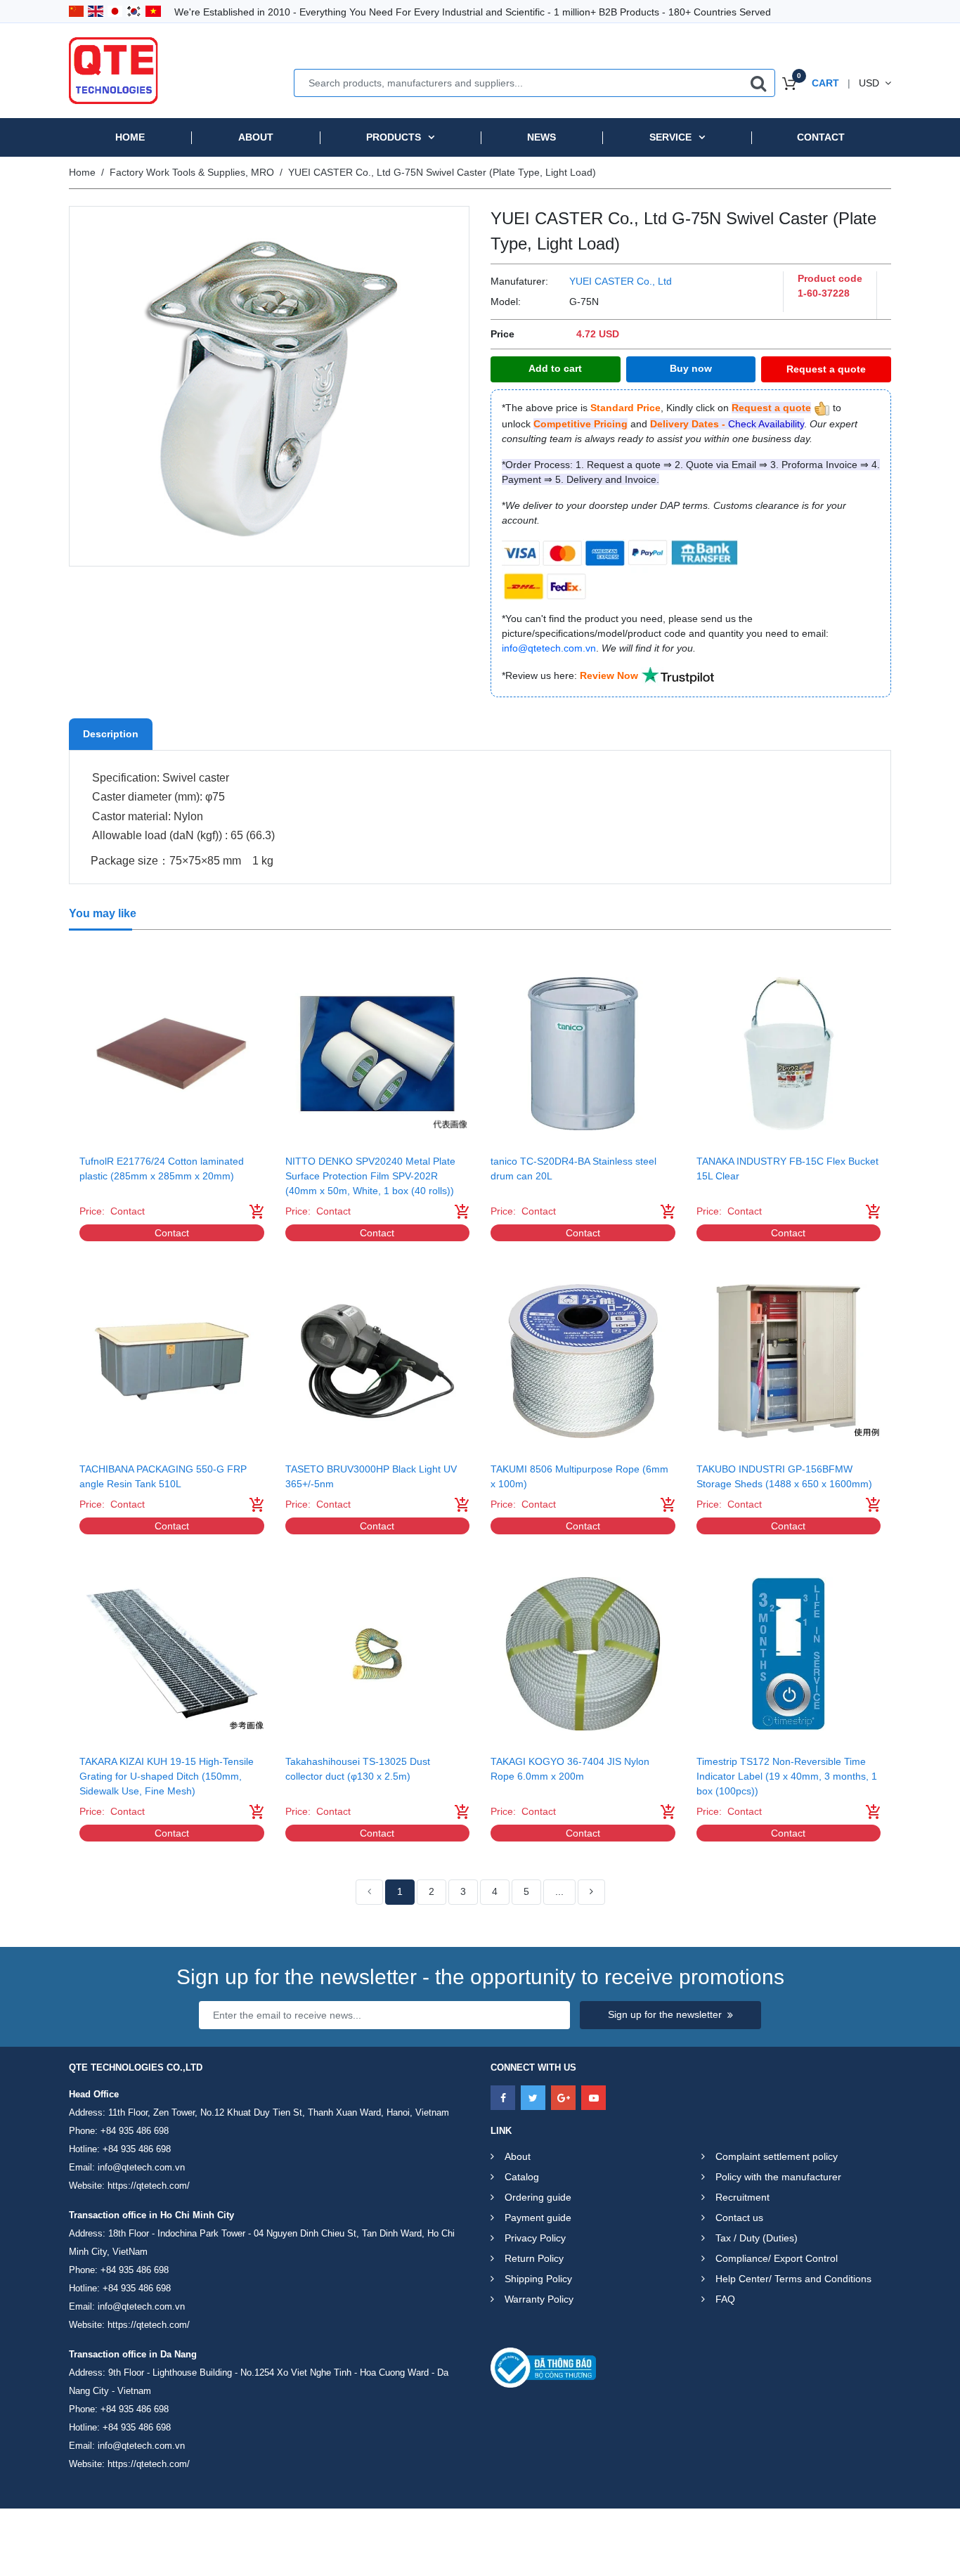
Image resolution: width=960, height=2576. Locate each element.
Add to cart (555, 368)
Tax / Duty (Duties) (757, 2238)
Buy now (691, 368)
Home (130, 137)
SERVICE (670, 137)
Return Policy (534, 2258)
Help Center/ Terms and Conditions (793, 2279)
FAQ (725, 2299)
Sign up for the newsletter (665, 2014)
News (541, 137)
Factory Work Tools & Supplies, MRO (192, 172)
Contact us (739, 2218)
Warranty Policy (539, 2299)
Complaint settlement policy (777, 2156)
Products (394, 137)
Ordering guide (538, 2197)
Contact (821, 137)
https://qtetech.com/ (149, 2186)
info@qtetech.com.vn (141, 2167)
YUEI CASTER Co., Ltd (621, 281)
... (559, 1891)
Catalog (522, 2177)
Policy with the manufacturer (778, 2177)
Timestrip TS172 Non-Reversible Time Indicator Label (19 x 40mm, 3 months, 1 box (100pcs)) (787, 1776)
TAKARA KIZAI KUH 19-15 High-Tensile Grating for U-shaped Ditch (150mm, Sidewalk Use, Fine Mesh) (167, 1776)
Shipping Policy (538, 2279)
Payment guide (538, 2218)
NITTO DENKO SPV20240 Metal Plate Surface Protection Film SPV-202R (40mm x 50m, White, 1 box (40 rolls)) (370, 1176)
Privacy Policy (535, 2238)
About (256, 137)
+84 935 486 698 (135, 2131)
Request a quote (826, 369)
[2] (591, 1892)
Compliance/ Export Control (777, 2258)
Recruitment (742, 2197)
